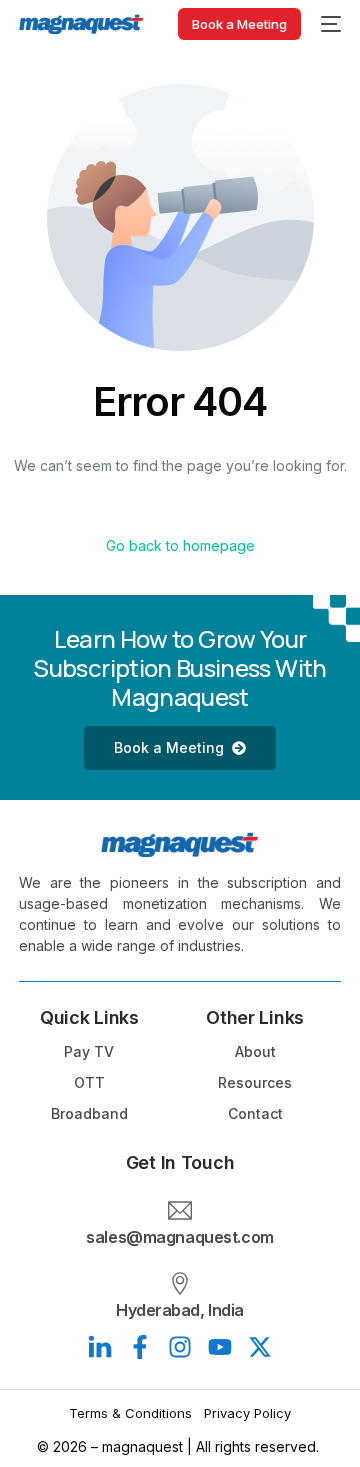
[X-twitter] (260, 1347)
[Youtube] (220, 1347)
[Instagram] (180, 1347)
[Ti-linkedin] (100, 1347)
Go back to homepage (180, 545)
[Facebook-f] (140, 1347)
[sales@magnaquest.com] (180, 1211)
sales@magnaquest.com (179, 1237)
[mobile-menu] (331, 24)
